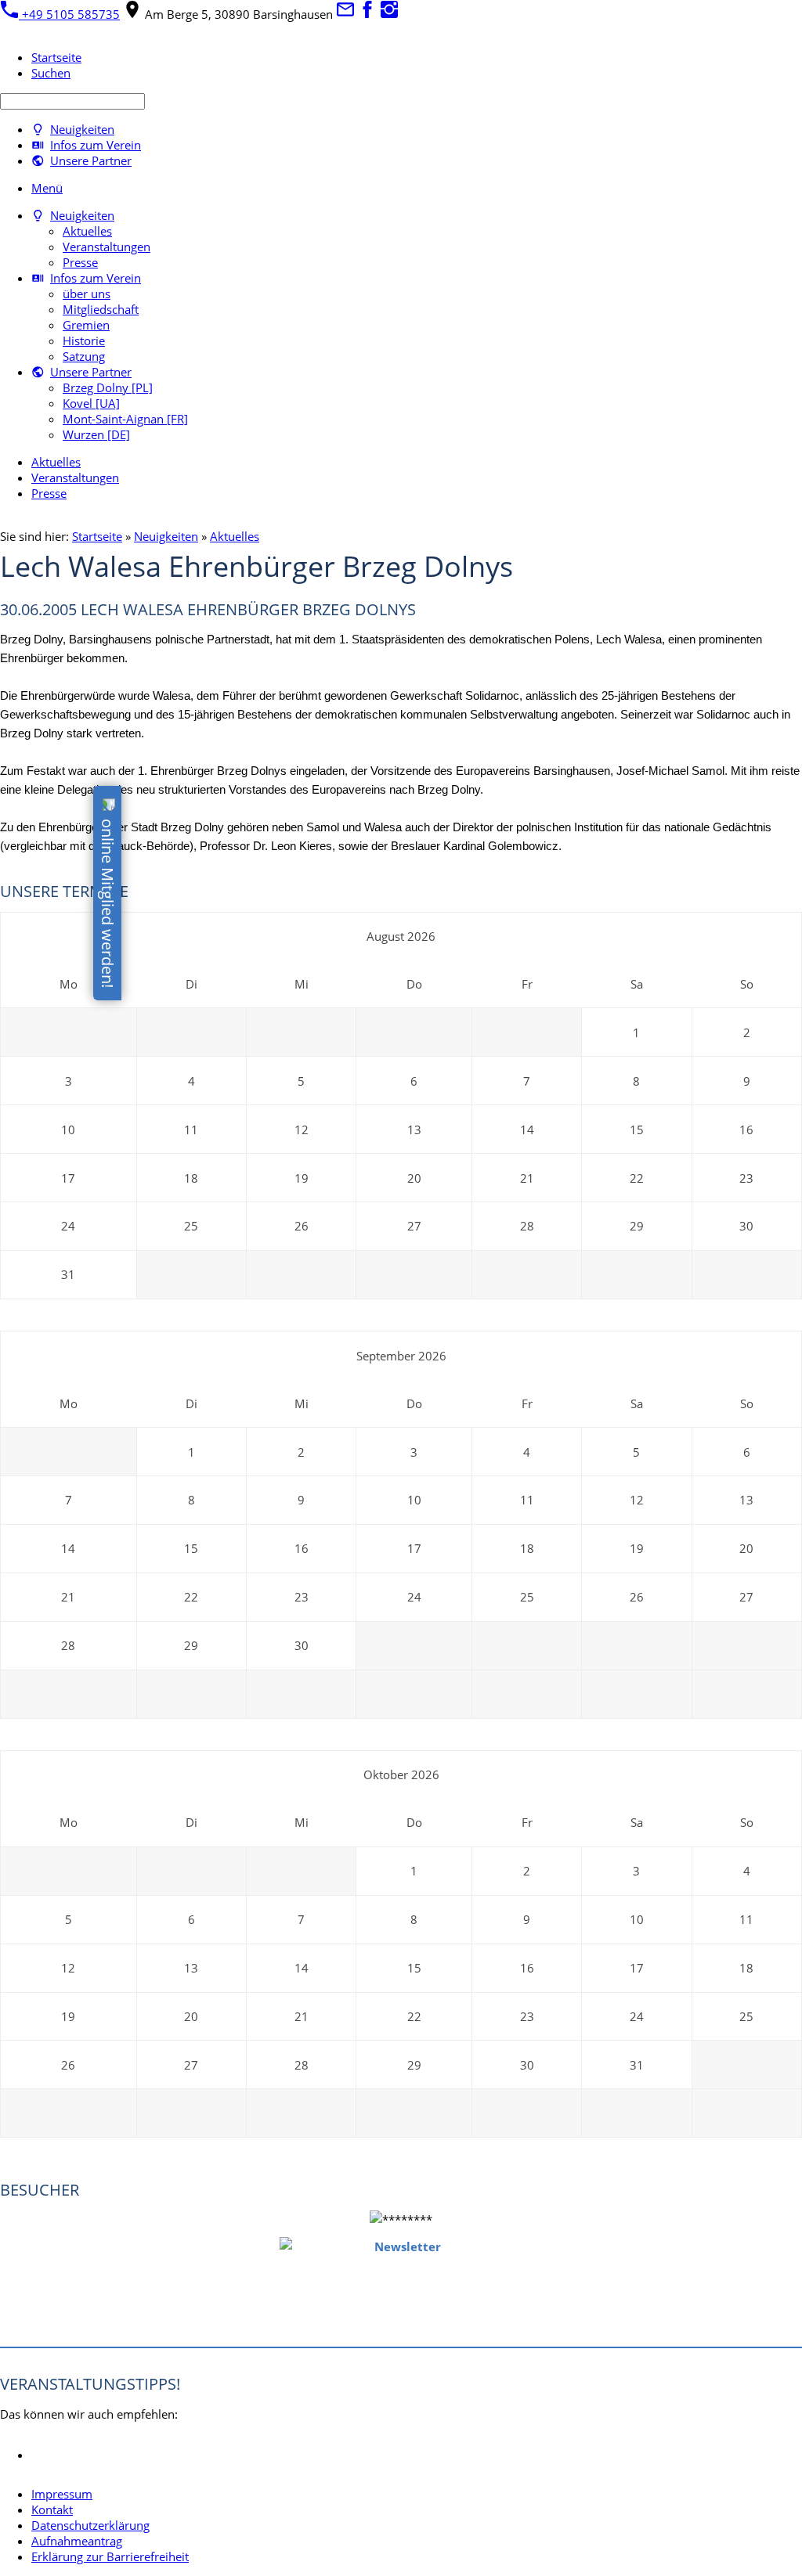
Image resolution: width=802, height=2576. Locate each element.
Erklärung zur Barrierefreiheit (110, 2556)
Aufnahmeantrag (77, 2541)
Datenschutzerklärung (90, 2525)
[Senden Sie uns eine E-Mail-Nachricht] (345, 14)
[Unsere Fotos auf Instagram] (389, 14)
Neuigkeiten (166, 536)
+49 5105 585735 (69, 14)
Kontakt (52, 2509)
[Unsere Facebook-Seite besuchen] (367, 14)
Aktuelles (235, 536)
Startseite (97, 536)
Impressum (62, 2494)
